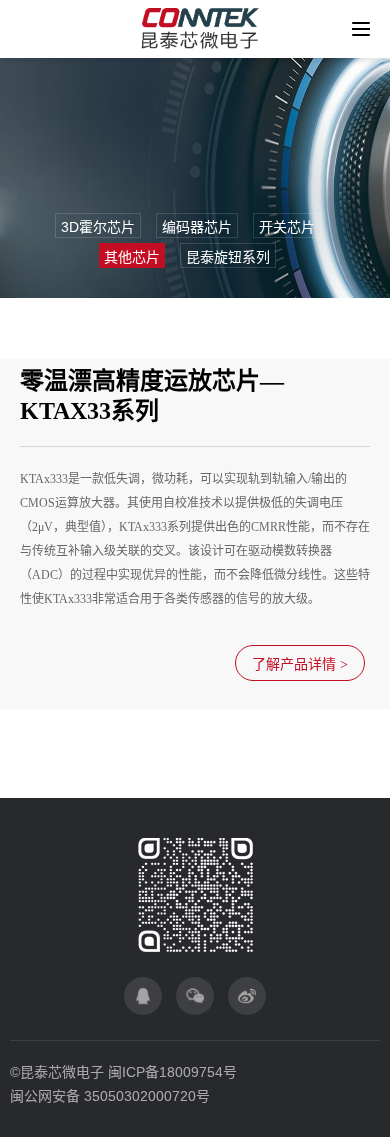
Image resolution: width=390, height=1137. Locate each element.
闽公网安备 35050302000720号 (110, 1096)
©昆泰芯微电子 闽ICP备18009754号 (123, 1072)
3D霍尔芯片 (98, 227)
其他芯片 (132, 257)
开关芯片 (287, 227)
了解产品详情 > (300, 664)
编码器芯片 (197, 227)
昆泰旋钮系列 (228, 257)
